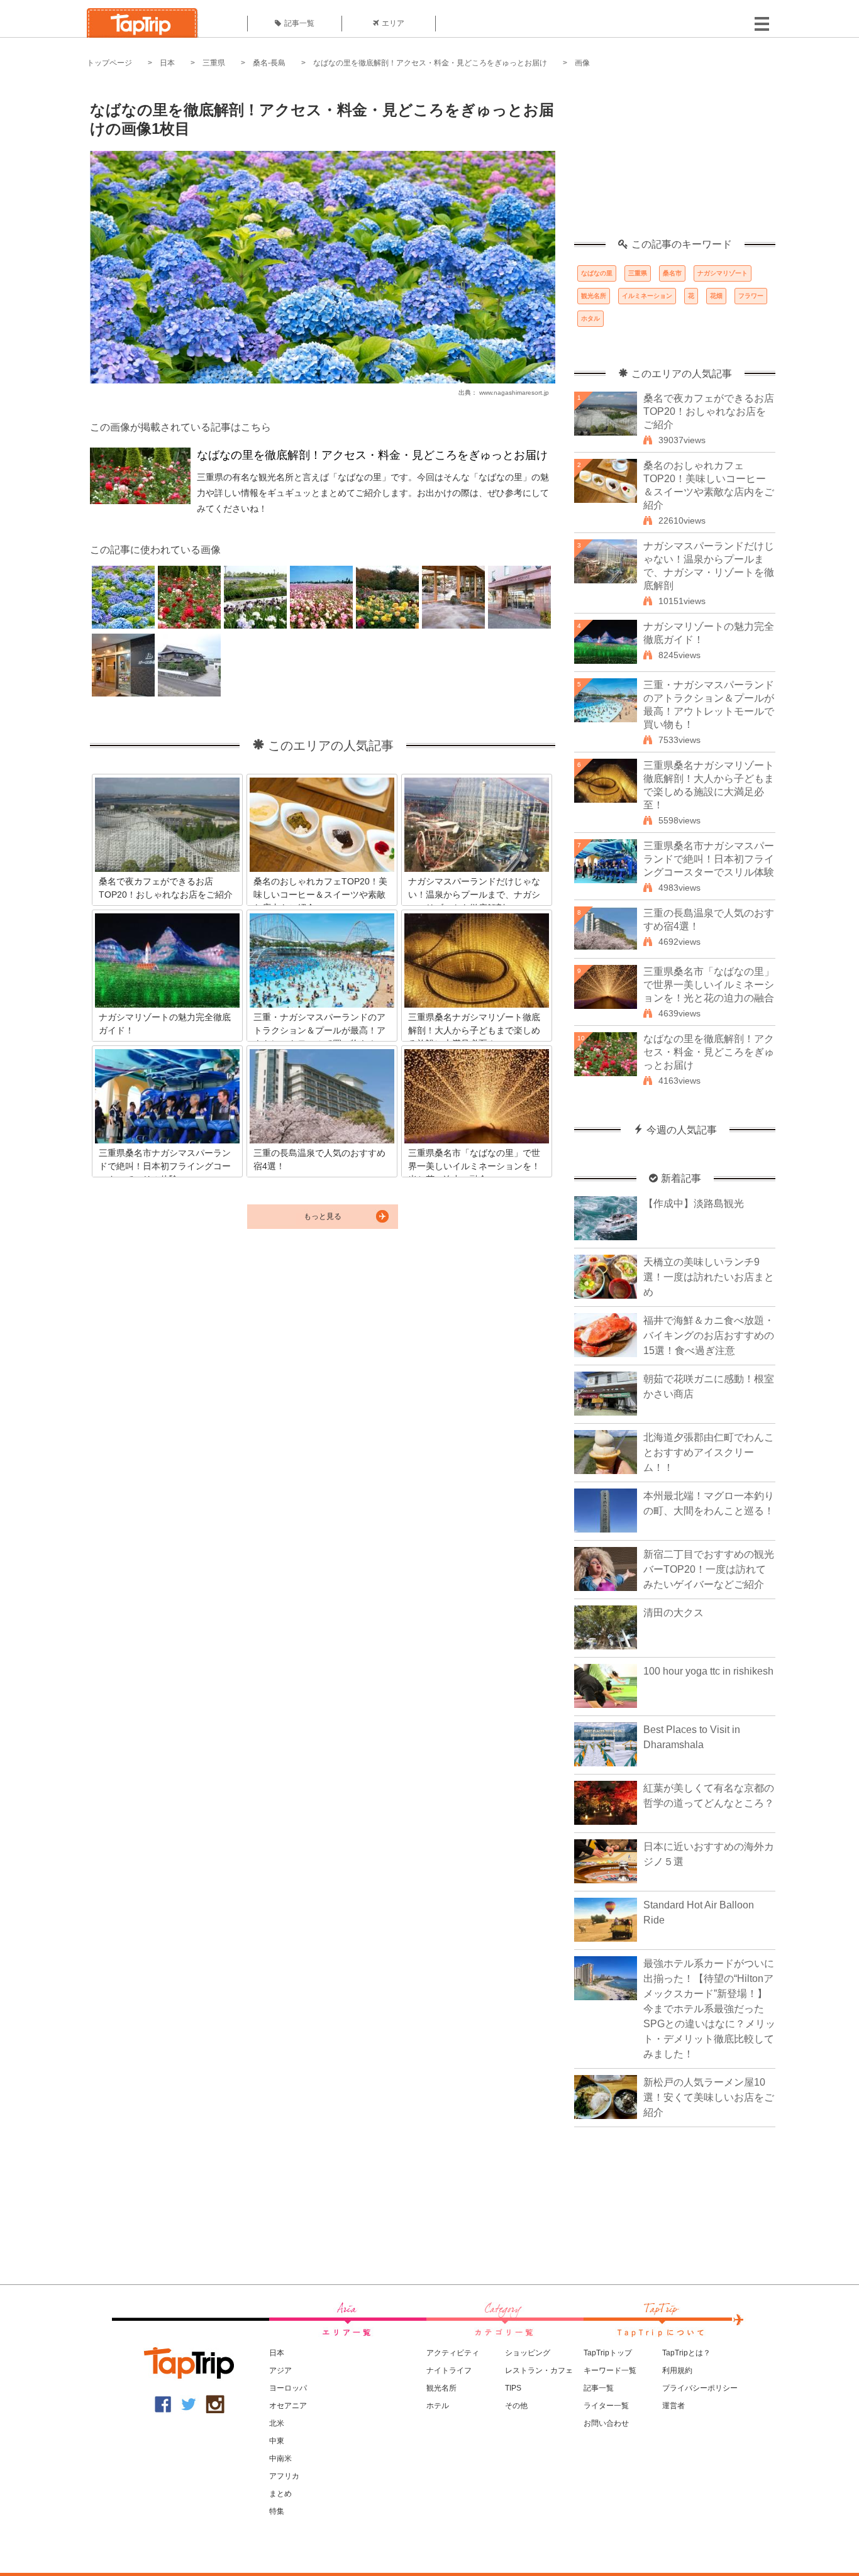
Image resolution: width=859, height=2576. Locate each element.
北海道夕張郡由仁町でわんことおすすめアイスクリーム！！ (709, 1452)
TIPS (513, 2388)
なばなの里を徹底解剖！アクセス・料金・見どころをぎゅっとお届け (430, 63)
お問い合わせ (606, 2423)
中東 (277, 2441)
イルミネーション (647, 296)
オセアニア (288, 2406)
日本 (167, 63)
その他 (516, 2406)
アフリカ (284, 2476)
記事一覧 (299, 23)
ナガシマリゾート (723, 273)
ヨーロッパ (288, 2388)
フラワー (751, 296)
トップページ (109, 63)
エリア (393, 23)
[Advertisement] (675, 160)
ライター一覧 (606, 2406)
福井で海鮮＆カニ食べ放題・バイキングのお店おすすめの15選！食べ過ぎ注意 (709, 1335)
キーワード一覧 (610, 2370)
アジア (280, 2370)
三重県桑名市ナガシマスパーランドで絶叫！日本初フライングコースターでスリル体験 (709, 859)
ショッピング (528, 2353)
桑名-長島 (269, 63)
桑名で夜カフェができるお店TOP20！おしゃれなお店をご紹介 (709, 411)
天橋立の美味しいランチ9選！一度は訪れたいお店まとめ (709, 1277)
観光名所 (594, 296)
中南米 (280, 2458)
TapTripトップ (608, 2353)
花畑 (716, 296)
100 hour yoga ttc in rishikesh (708, 1671)
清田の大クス (673, 1613)
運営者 (673, 2406)
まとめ (280, 2494)
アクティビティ (453, 2353)
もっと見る (323, 1216)
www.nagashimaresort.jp (514, 393)
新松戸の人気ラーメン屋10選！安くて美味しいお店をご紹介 (709, 2097)
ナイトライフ (449, 2370)
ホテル (438, 2406)
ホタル (590, 318)
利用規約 (677, 2370)
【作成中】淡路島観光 (694, 1203)
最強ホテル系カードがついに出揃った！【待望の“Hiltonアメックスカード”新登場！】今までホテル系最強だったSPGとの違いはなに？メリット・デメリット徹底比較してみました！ (709, 2009)
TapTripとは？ (686, 2353)
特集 (277, 2511)
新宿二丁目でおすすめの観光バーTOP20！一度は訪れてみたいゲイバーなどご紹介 (709, 1569)
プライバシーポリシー (700, 2388)
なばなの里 (597, 273)
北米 (277, 2423)
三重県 (214, 63)
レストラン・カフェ (539, 2370)
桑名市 (672, 273)
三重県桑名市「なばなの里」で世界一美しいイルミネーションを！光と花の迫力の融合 (709, 985)
